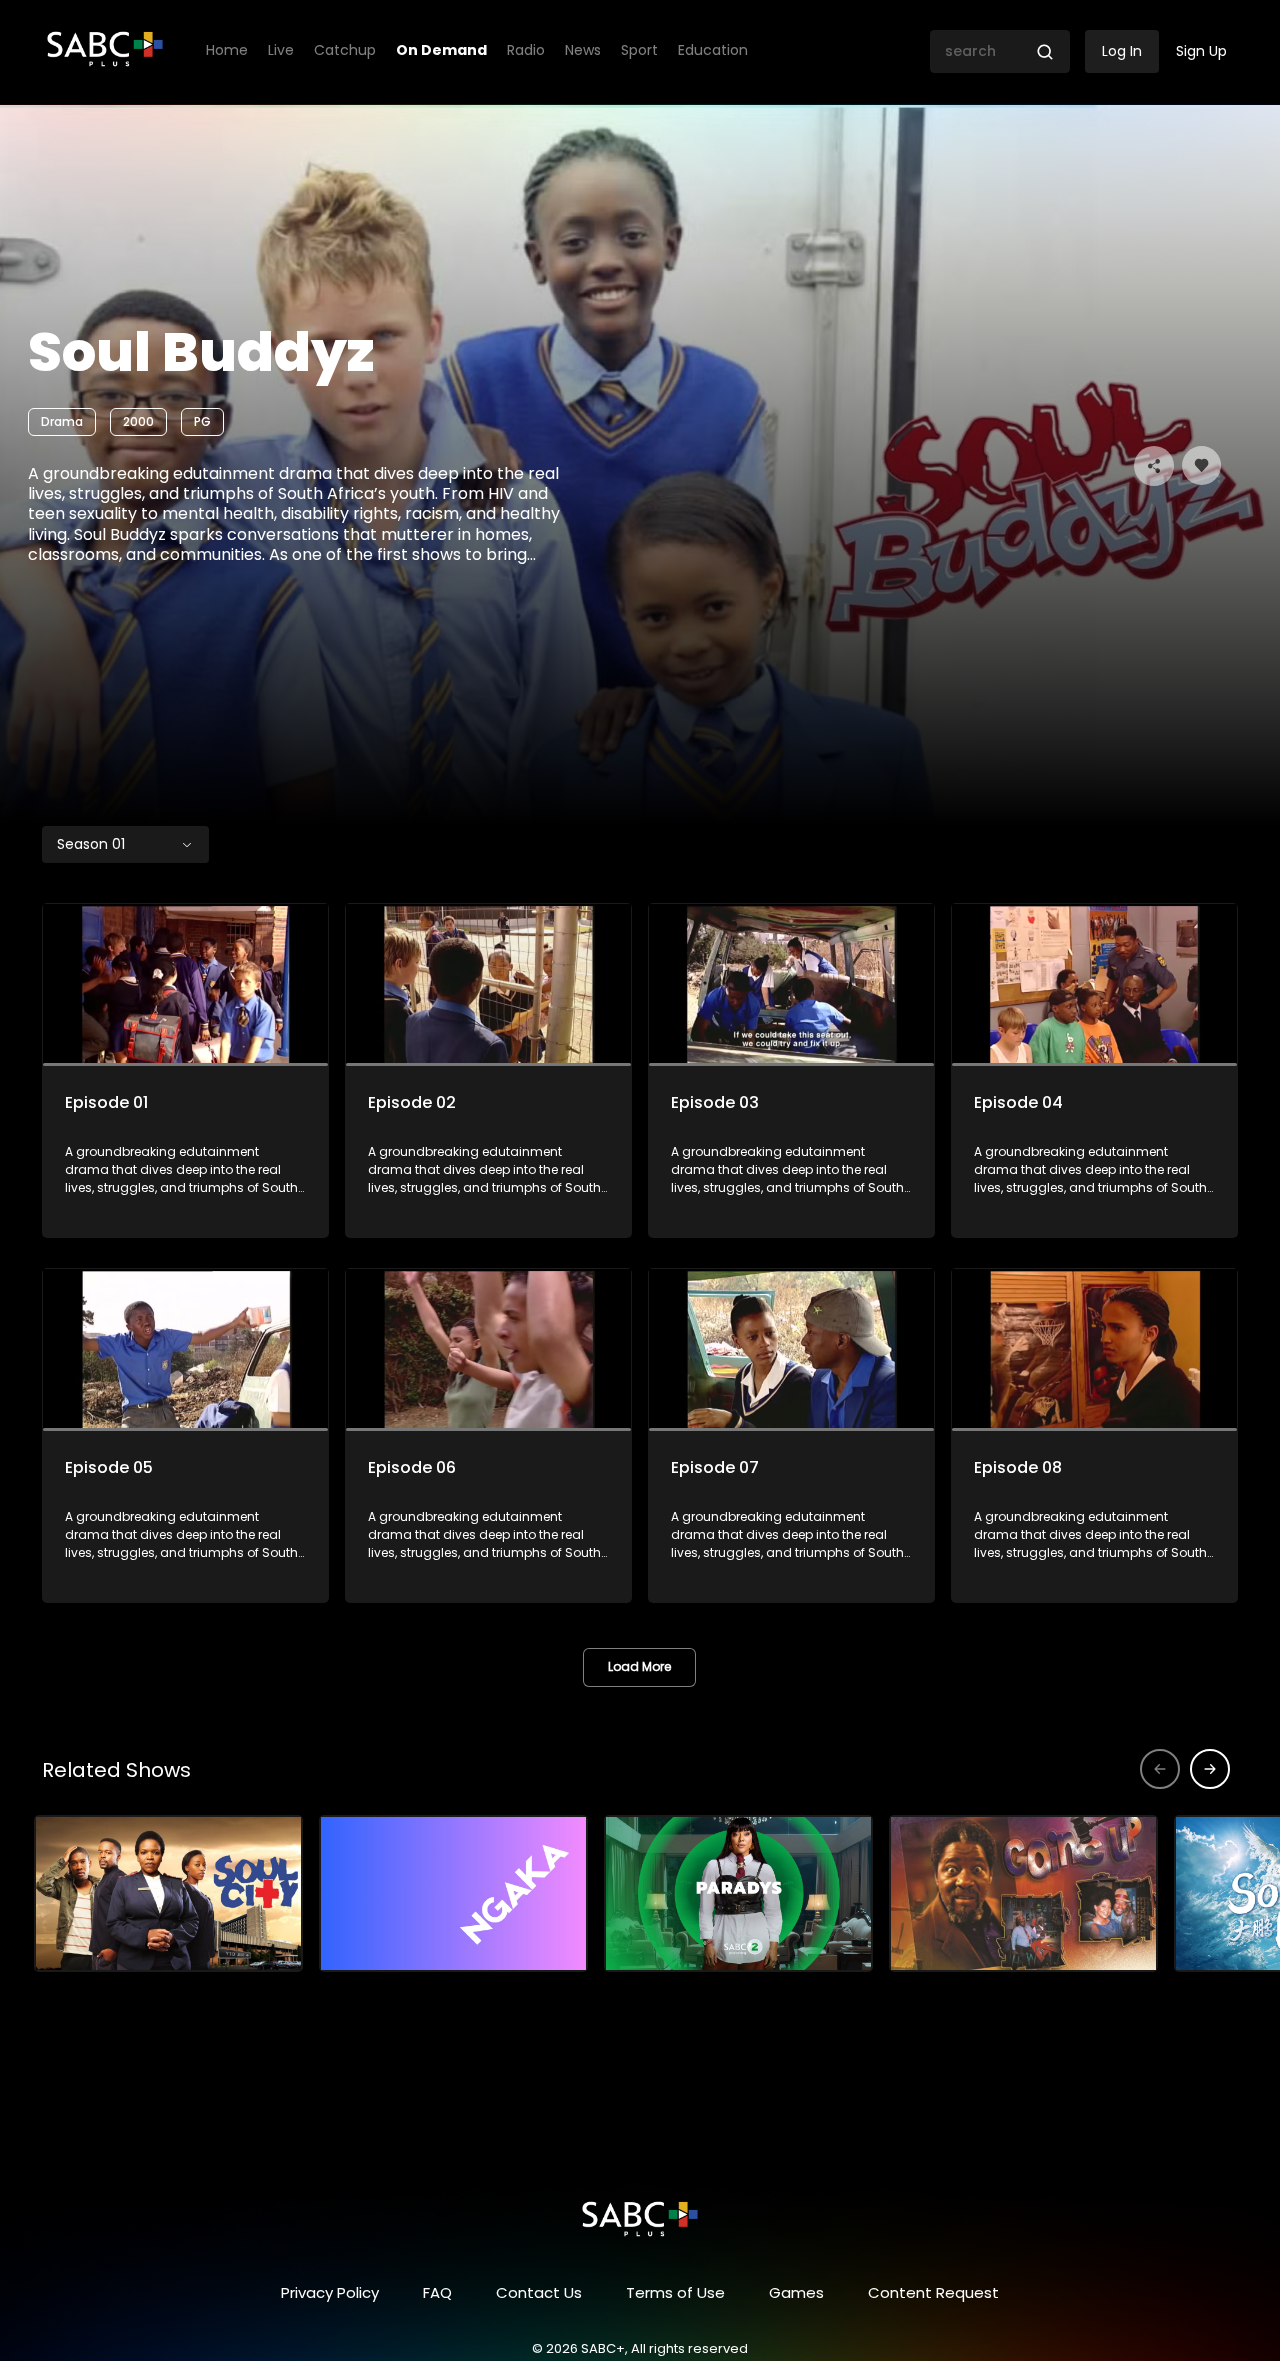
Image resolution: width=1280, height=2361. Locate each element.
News (583, 50)
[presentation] (1210, 1769)
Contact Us (539, 2292)
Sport (639, 50)
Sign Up (1201, 51)
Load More (639, 1666)
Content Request (933, 2292)
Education (713, 50)
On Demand (441, 50)
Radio (526, 50)
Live (281, 50)
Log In (1122, 51)
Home (227, 50)
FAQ (437, 2292)
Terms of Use (675, 2292)
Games (796, 2292)
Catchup (345, 50)
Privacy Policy (330, 2292)
